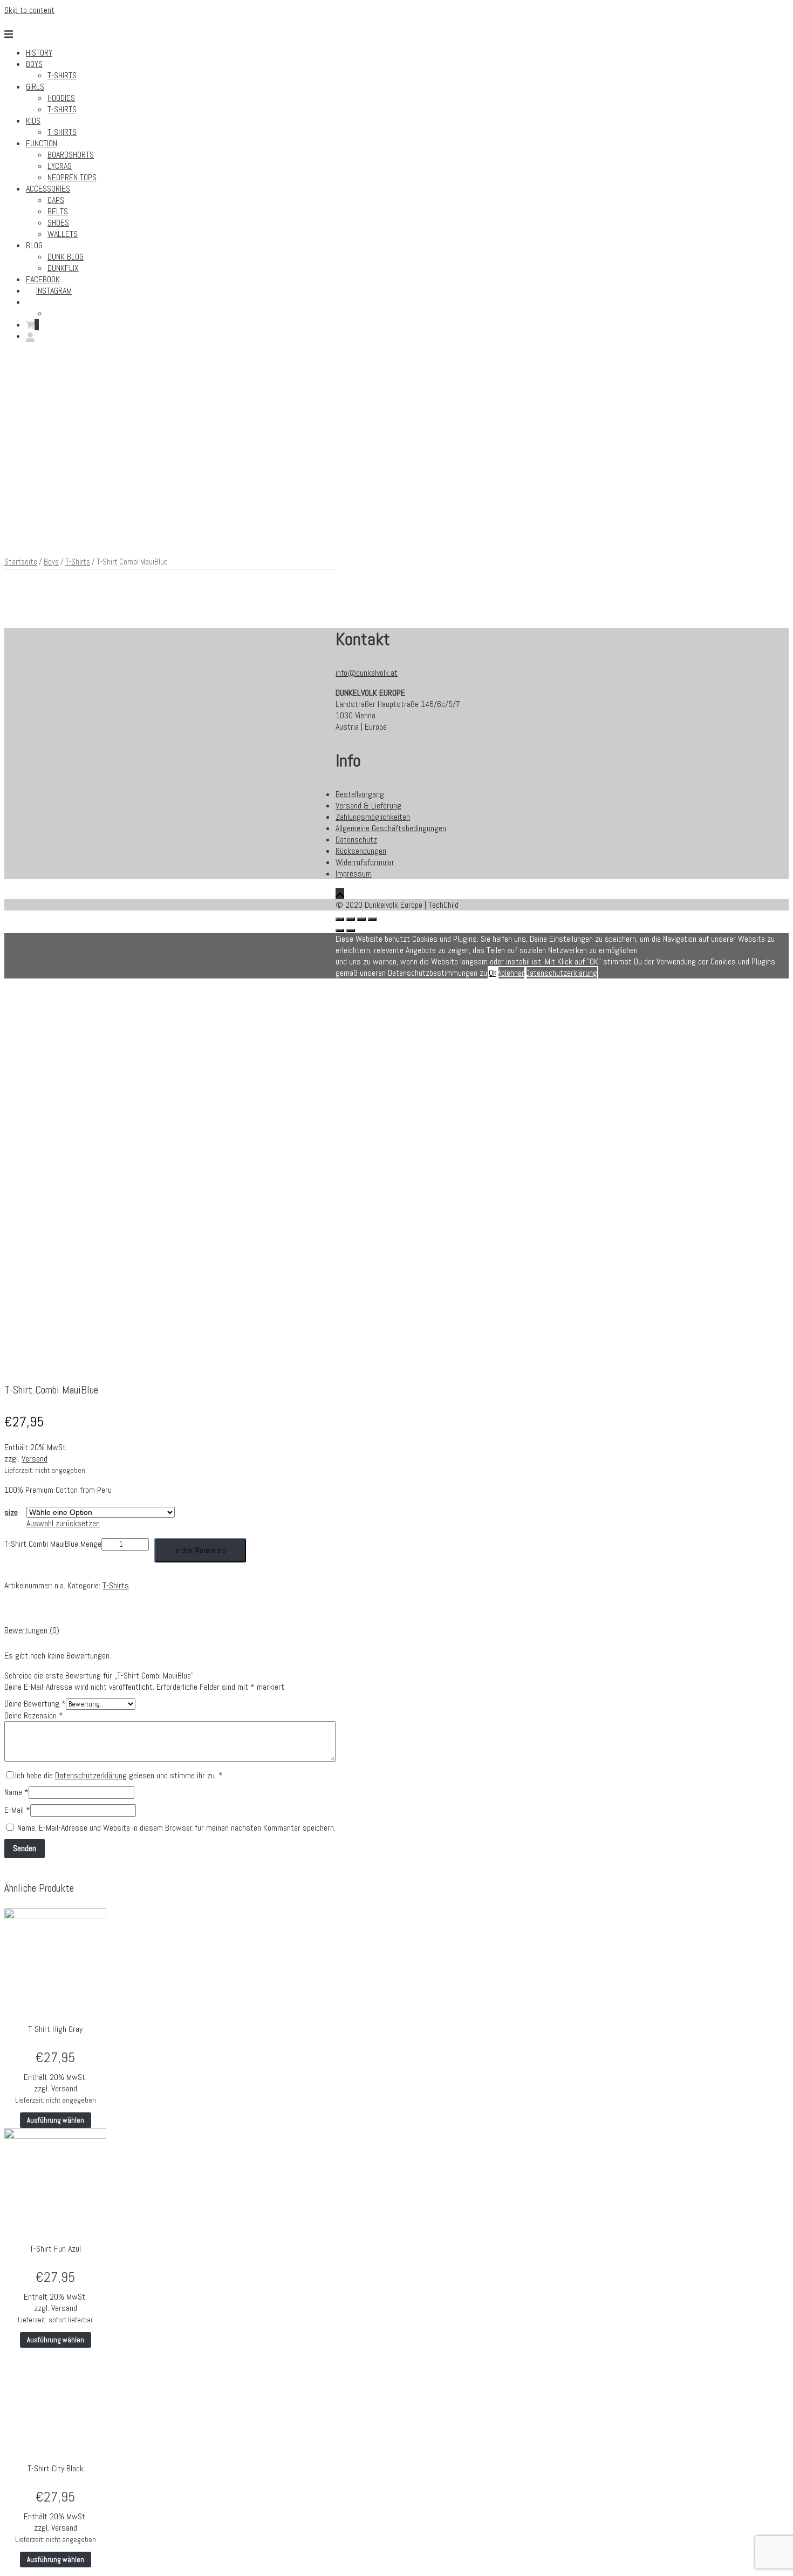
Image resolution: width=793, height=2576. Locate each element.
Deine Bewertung (35, 1704)
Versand (35, 1459)
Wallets (63, 234)
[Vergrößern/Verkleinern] (372, 919)
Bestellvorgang (360, 794)
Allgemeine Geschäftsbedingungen (391, 828)
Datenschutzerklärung (91, 1775)
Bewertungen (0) (32, 1630)
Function (42, 143)
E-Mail (17, 1810)
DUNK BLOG (66, 257)
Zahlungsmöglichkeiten (373, 817)
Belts (58, 211)
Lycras (60, 166)
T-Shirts (62, 75)
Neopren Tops (72, 177)
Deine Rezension (34, 1715)
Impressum (354, 874)
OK (493, 973)
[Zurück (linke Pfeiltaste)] (340, 930)
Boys (34, 64)
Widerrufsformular (365, 862)
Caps (56, 200)
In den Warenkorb (200, 1550)
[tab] (170, 1630)
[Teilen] (351, 919)
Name (16, 1792)
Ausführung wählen (56, 2120)
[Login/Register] (30, 336)
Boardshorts (71, 155)
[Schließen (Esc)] (340, 919)
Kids (33, 121)
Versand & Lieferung (368, 806)
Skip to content (29, 10)
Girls (35, 87)
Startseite (21, 562)
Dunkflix (63, 268)
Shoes (58, 223)
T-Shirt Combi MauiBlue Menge (53, 1544)
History (39, 53)
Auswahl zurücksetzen (63, 1523)
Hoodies (61, 98)
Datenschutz (356, 840)
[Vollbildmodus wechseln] (361, 919)
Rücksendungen (361, 851)
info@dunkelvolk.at (367, 673)
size (11, 1513)
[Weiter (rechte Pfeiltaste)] (351, 930)
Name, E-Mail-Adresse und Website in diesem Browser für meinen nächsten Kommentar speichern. (176, 1828)
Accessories (48, 189)
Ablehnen (511, 973)
